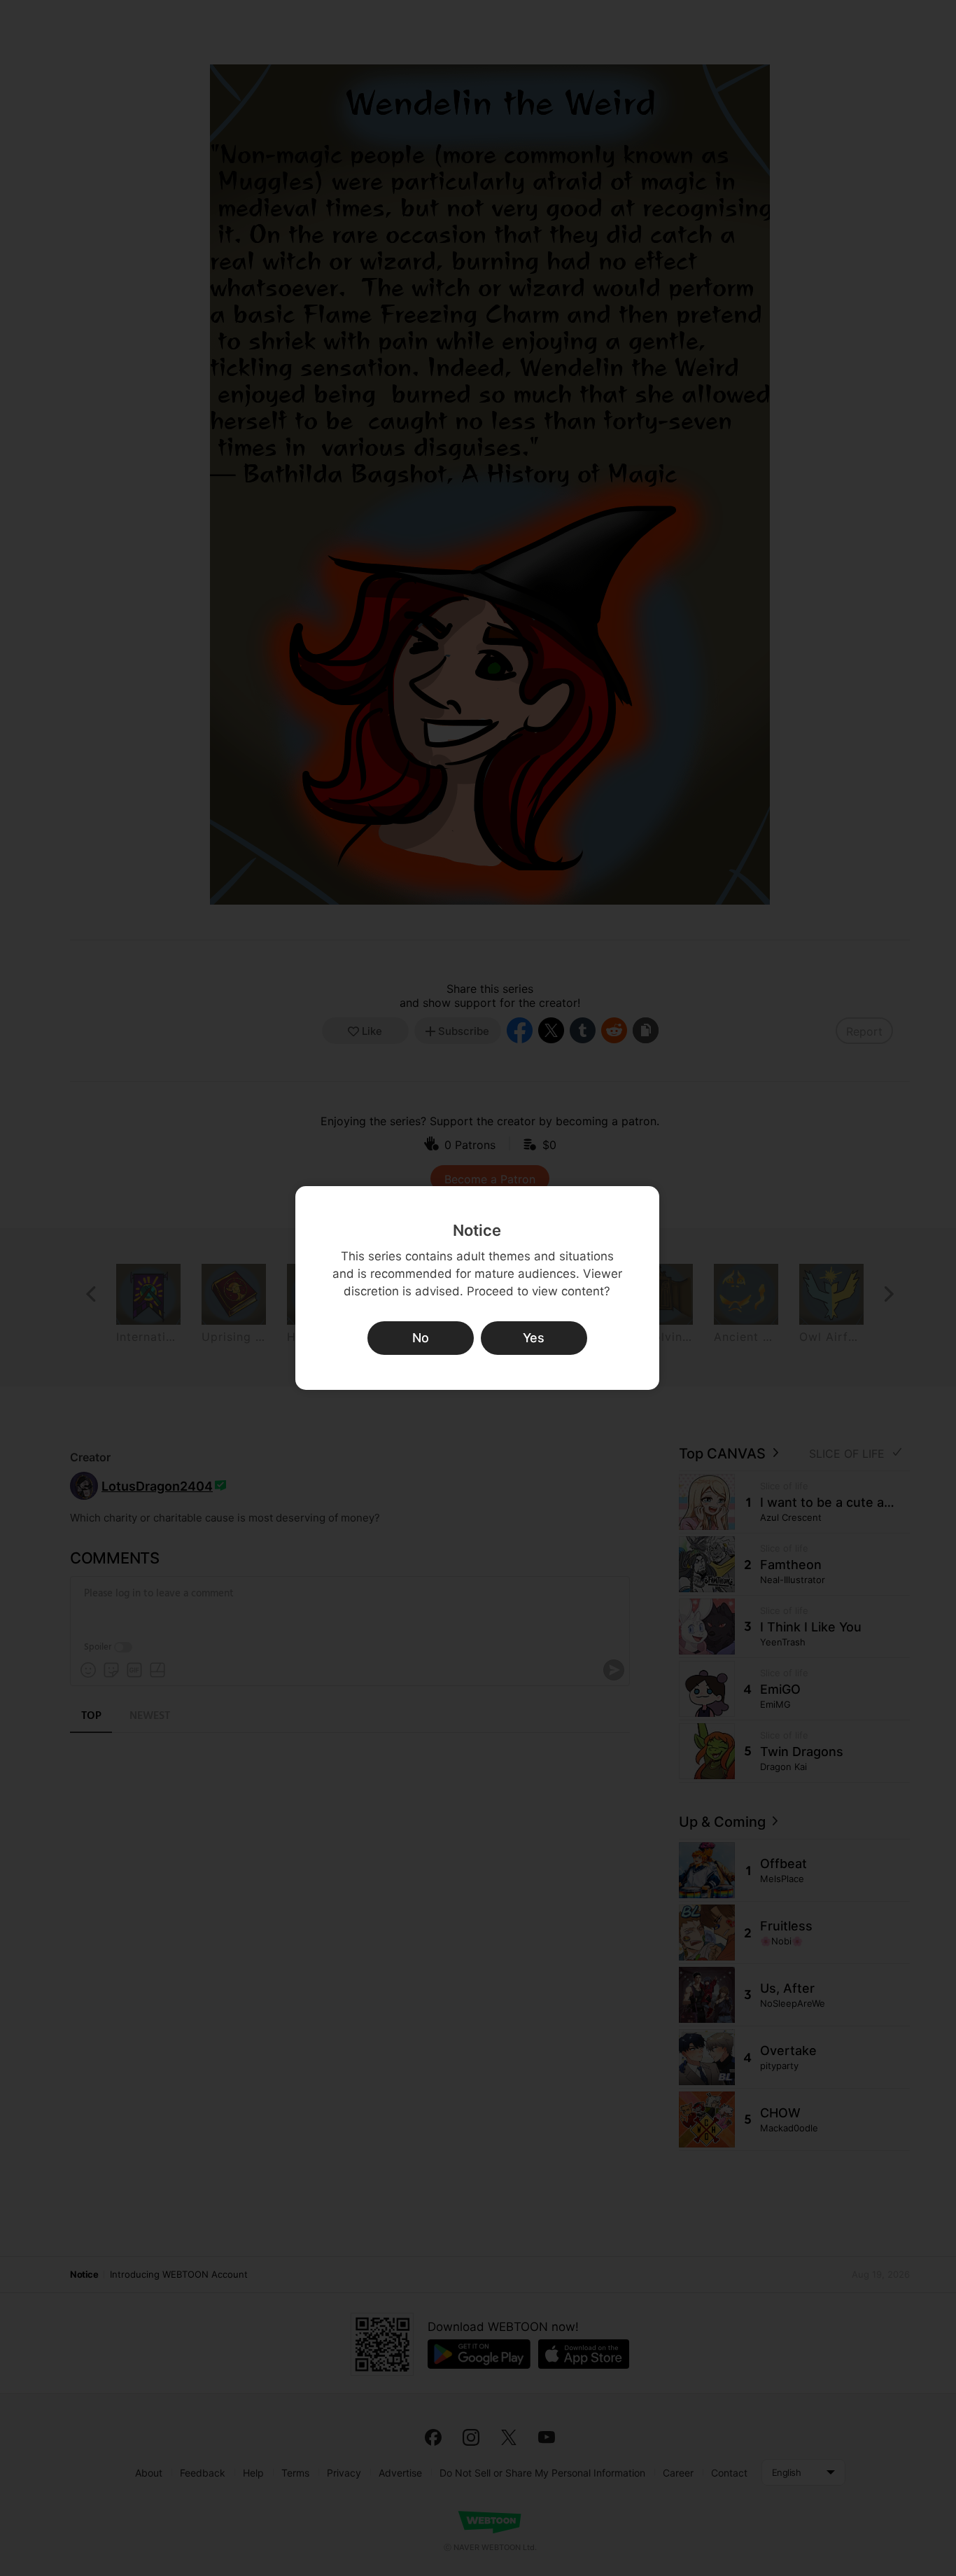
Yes (534, 1338)
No (421, 1338)
